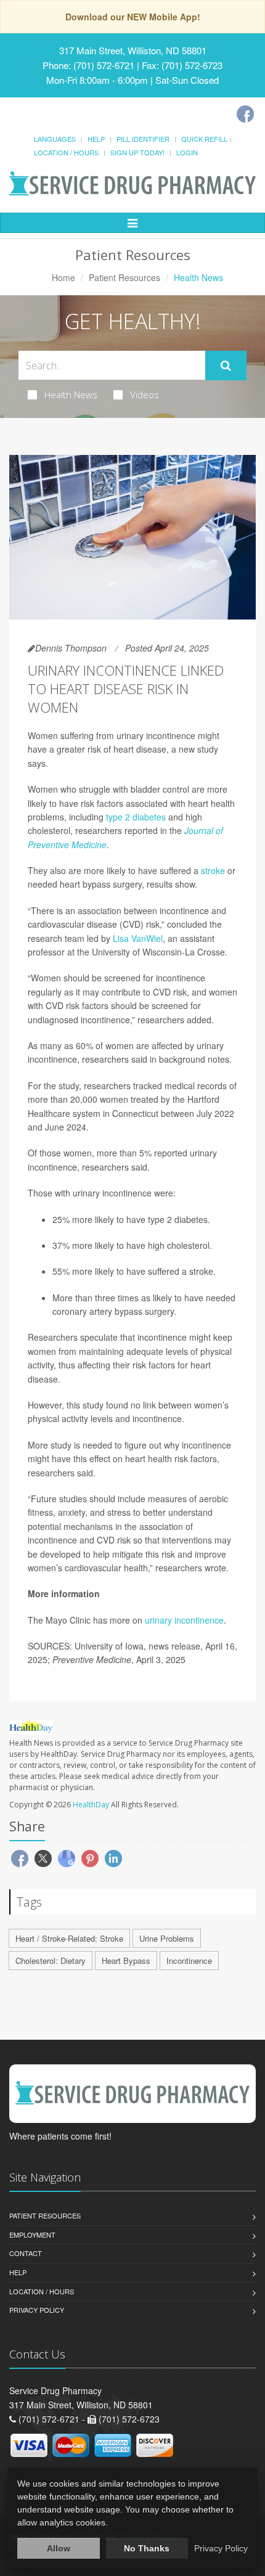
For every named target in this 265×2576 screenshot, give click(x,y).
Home (63, 277)
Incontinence (189, 1961)
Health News (71, 395)
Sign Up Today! (137, 152)
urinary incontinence (184, 1620)
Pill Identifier (143, 139)
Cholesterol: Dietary (51, 1961)
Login (187, 152)
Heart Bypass (126, 1961)
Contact (26, 2253)
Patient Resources (124, 277)
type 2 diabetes (136, 817)
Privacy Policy (37, 2310)
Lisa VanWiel (138, 938)
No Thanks (147, 2548)
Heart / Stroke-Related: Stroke (69, 1938)
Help (96, 139)
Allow (59, 2548)
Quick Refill (204, 139)
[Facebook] (245, 114)
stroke (213, 870)
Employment (32, 2235)
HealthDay (91, 1805)
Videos (145, 395)
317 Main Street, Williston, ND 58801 (133, 50)
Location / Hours (66, 152)
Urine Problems (167, 1938)
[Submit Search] (226, 366)
